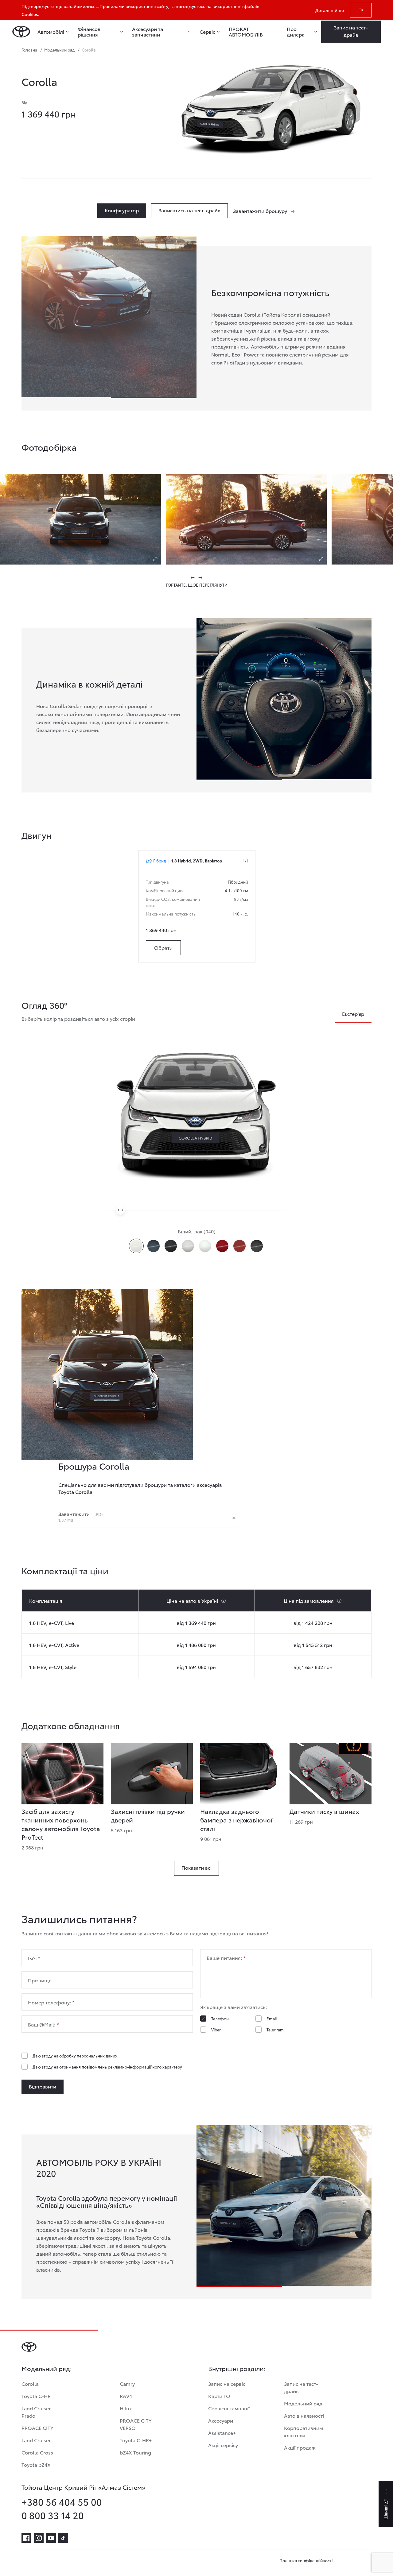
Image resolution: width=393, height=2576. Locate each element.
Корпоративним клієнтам (304, 2431)
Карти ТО (219, 2396)
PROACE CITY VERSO (136, 2424)
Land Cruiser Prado (36, 2412)
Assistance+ (222, 2433)
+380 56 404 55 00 (62, 2502)
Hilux (126, 2408)
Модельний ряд (303, 2403)
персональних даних (97, 2056)
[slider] (120, 1210)
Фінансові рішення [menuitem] (90, 32)
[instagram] (39, 2538)
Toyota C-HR (36, 2396)
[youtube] (51, 2538)
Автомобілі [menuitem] (51, 32)
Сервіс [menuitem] (207, 32)
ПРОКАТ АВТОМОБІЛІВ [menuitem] (246, 32)
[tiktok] (63, 2538)
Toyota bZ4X (36, 2464)
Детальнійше (330, 10)
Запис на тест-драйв (301, 2387)
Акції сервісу (223, 2445)
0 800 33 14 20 (53, 2515)
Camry (127, 2383)
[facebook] (26, 2538)
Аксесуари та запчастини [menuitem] (148, 32)
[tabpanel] (109, 716)
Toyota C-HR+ (136, 2440)
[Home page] (21, 32)
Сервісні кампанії (229, 2408)
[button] (193, 577)
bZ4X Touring (135, 2452)
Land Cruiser (36, 2440)
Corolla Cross (37, 2452)
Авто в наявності (304, 2415)
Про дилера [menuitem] (296, 32)
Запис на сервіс (227, 2383)
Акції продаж (300, 2447)
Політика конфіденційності (306, 2560)
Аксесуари (221, 2420)
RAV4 (126, 2396)
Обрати (163, 948)
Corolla (30, 2383)
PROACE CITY (37, 2428)
